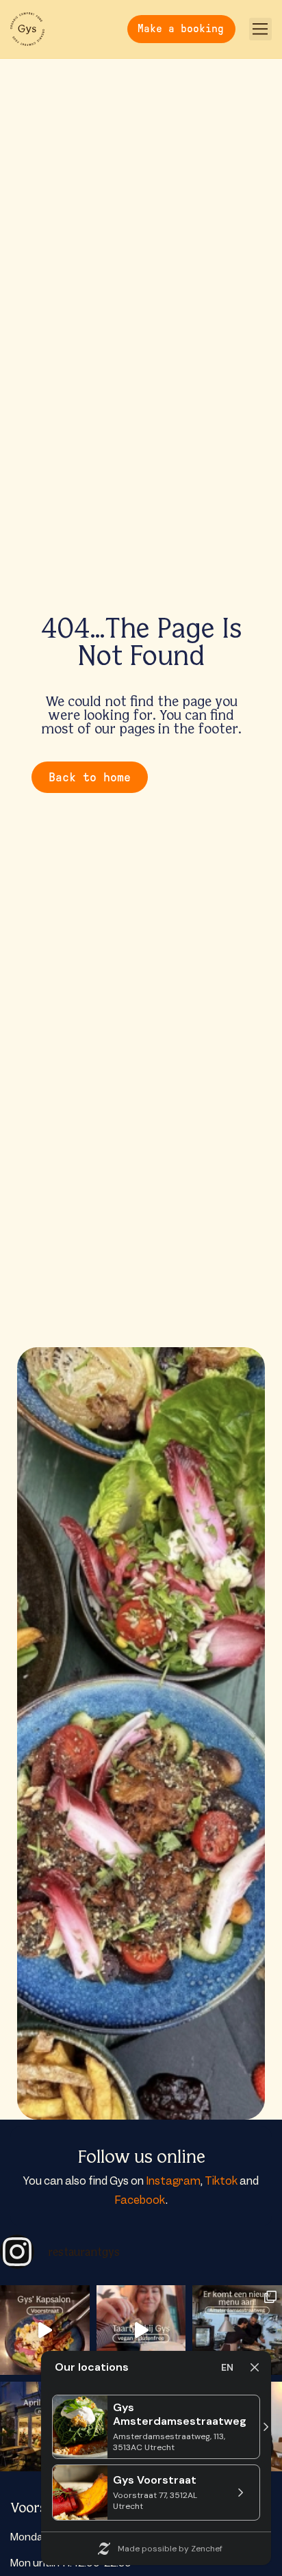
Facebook (140, 2200)
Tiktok (221, 2181)
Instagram (173, 2181)
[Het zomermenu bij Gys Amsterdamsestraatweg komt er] (237, 2330)
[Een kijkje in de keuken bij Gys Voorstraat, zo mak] (45, 2330)
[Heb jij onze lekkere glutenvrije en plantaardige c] (141, 2330)
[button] (260, 29)
